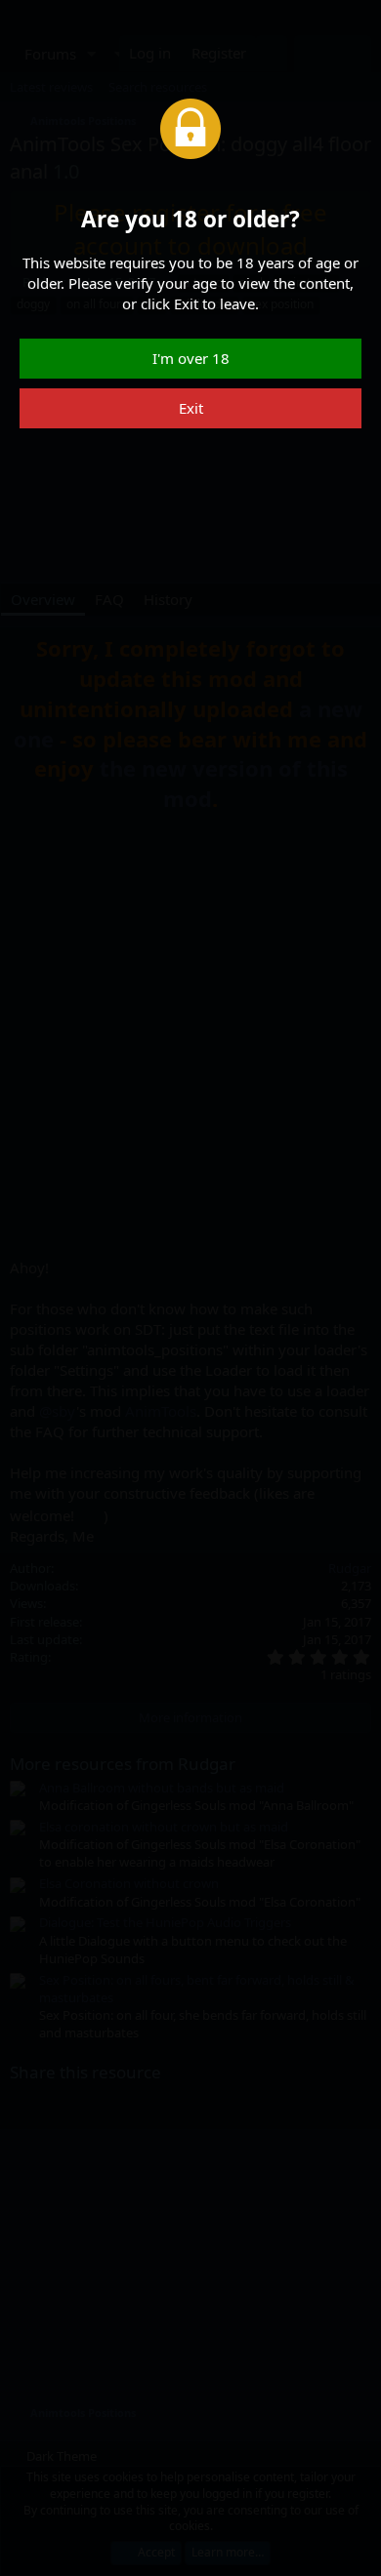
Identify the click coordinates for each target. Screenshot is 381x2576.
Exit (191, 408)
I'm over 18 (191, 358)
